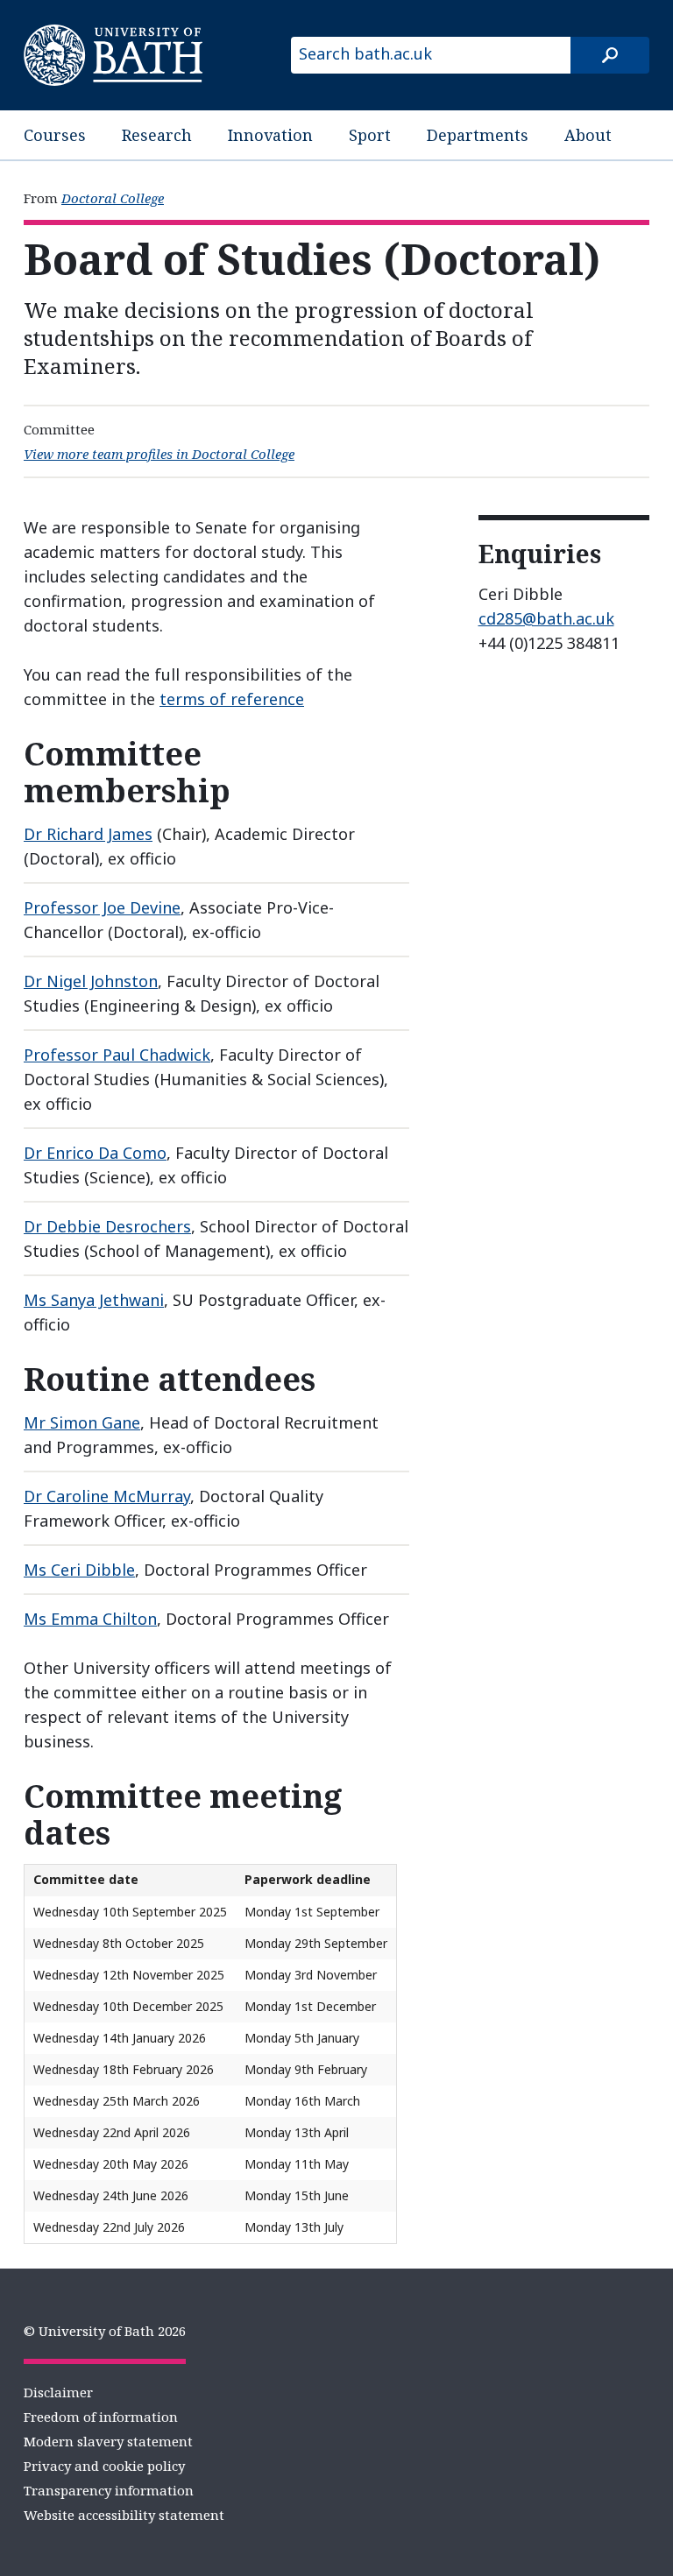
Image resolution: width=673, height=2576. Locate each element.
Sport (370, 135)
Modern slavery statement (108, 2441)
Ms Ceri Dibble (79, 1570)
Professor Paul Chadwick (117, 1055)
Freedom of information (101, 2417)
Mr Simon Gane (82, 1422)
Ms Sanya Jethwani (94, 1300)
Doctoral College (113, 198)
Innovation (270, 135)
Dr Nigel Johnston (91, 981)
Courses (55, 135)
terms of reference (232, 699)
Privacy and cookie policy (104, 2466)
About (588, 135)
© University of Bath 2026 (105, 2331)
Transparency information (109, 2490)
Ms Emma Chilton (90, 1619)
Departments (478, 135)
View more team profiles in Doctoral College (159, 454)
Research (157, 135)
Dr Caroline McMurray (107, 1496)
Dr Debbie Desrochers (107, 1226)
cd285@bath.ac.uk (546, 618)
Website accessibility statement (124, 2515)
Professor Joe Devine (102, 907)
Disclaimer (58, 2392)
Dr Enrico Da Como (95, 1153)
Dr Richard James (88, 834)
